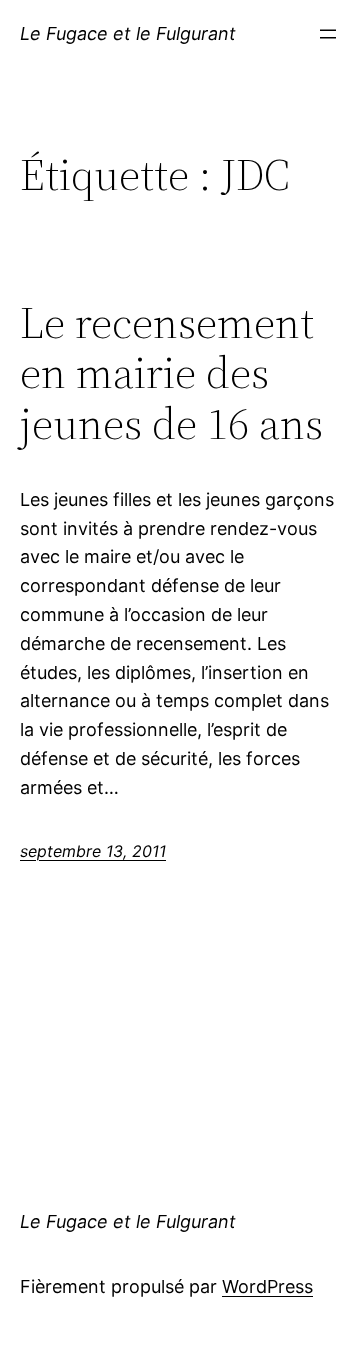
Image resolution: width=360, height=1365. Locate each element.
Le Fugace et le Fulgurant (128, 33)
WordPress (267, 1286)
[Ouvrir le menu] (328, 34)
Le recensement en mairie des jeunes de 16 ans (171, 374)
